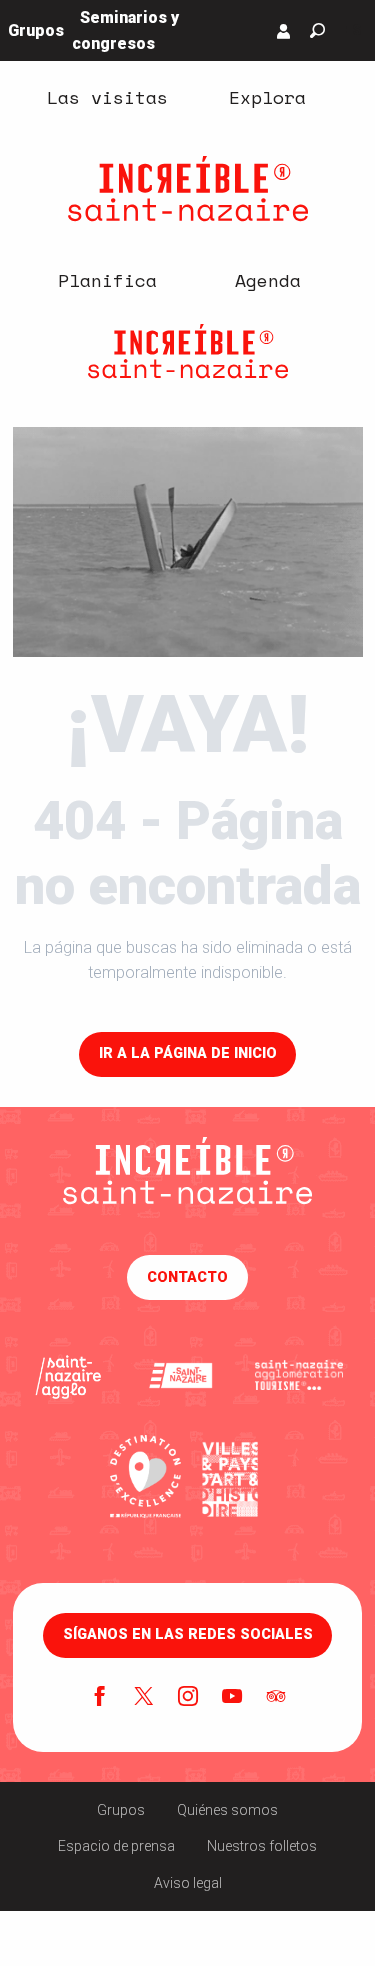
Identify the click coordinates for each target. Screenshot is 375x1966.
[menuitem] (108, 97)
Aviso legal (188, 1883)
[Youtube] (232, 1698)
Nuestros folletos (262, 1846)
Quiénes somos (227, 1810)
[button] (317, 30)
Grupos (121, 1810)
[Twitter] (144, 1698)
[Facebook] (100, 1698)
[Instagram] (188, 1698)
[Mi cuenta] (284, 31)
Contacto (187, 1277)
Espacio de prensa (116, 1846)
